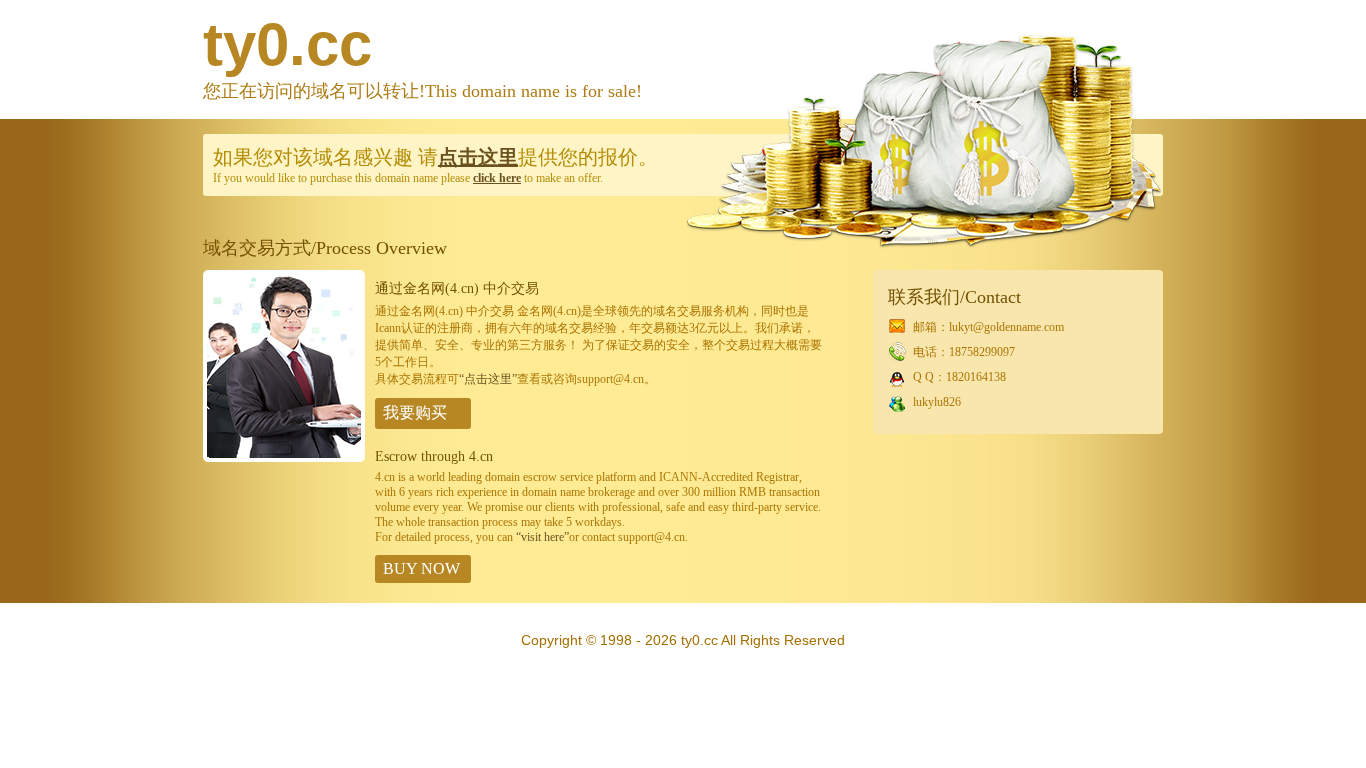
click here (497, 178)
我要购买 (415, 412)
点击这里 (478, 157)
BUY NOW (421, 568)
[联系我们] (284, 458)
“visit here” (542, 537)
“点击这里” (488, 379)
